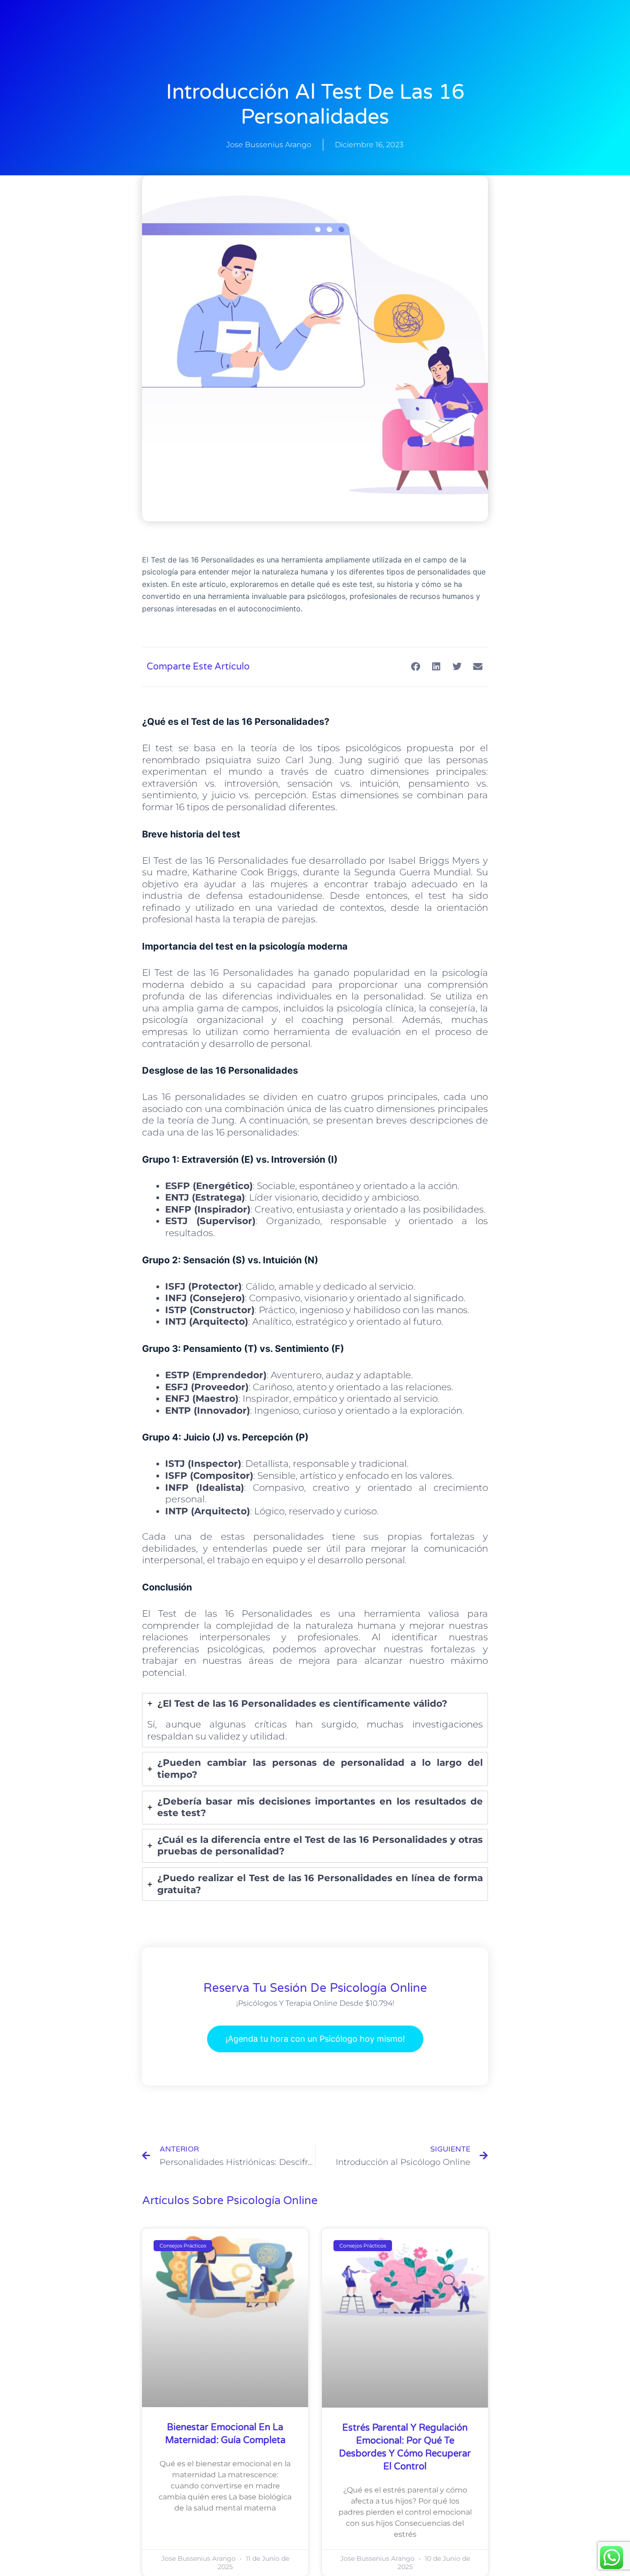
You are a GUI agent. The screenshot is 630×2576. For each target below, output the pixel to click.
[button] (415, 667)
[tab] (315, 1720)
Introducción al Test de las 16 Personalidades (315, 105)
